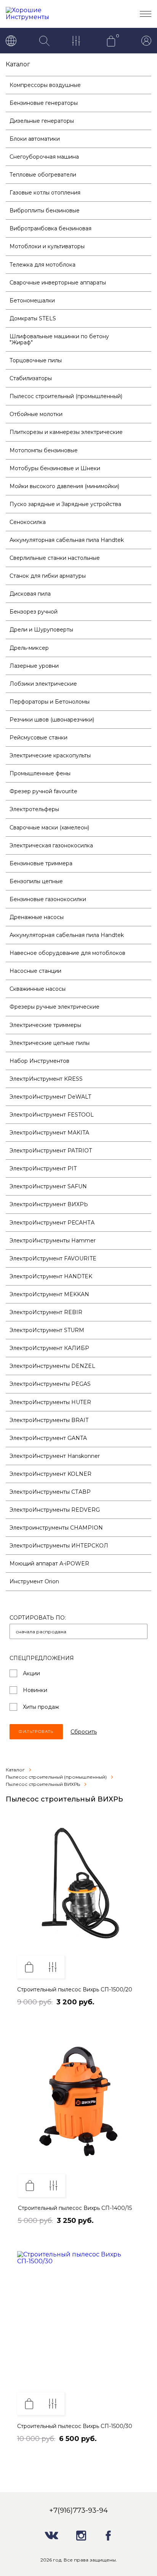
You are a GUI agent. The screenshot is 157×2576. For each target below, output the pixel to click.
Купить (29, 1967)
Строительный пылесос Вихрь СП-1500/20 (75, 1989)
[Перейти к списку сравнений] (78, 42)
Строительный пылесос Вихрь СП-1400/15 (75, 2208)
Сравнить (53, 1967)
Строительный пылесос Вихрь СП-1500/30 (75, 2426)
